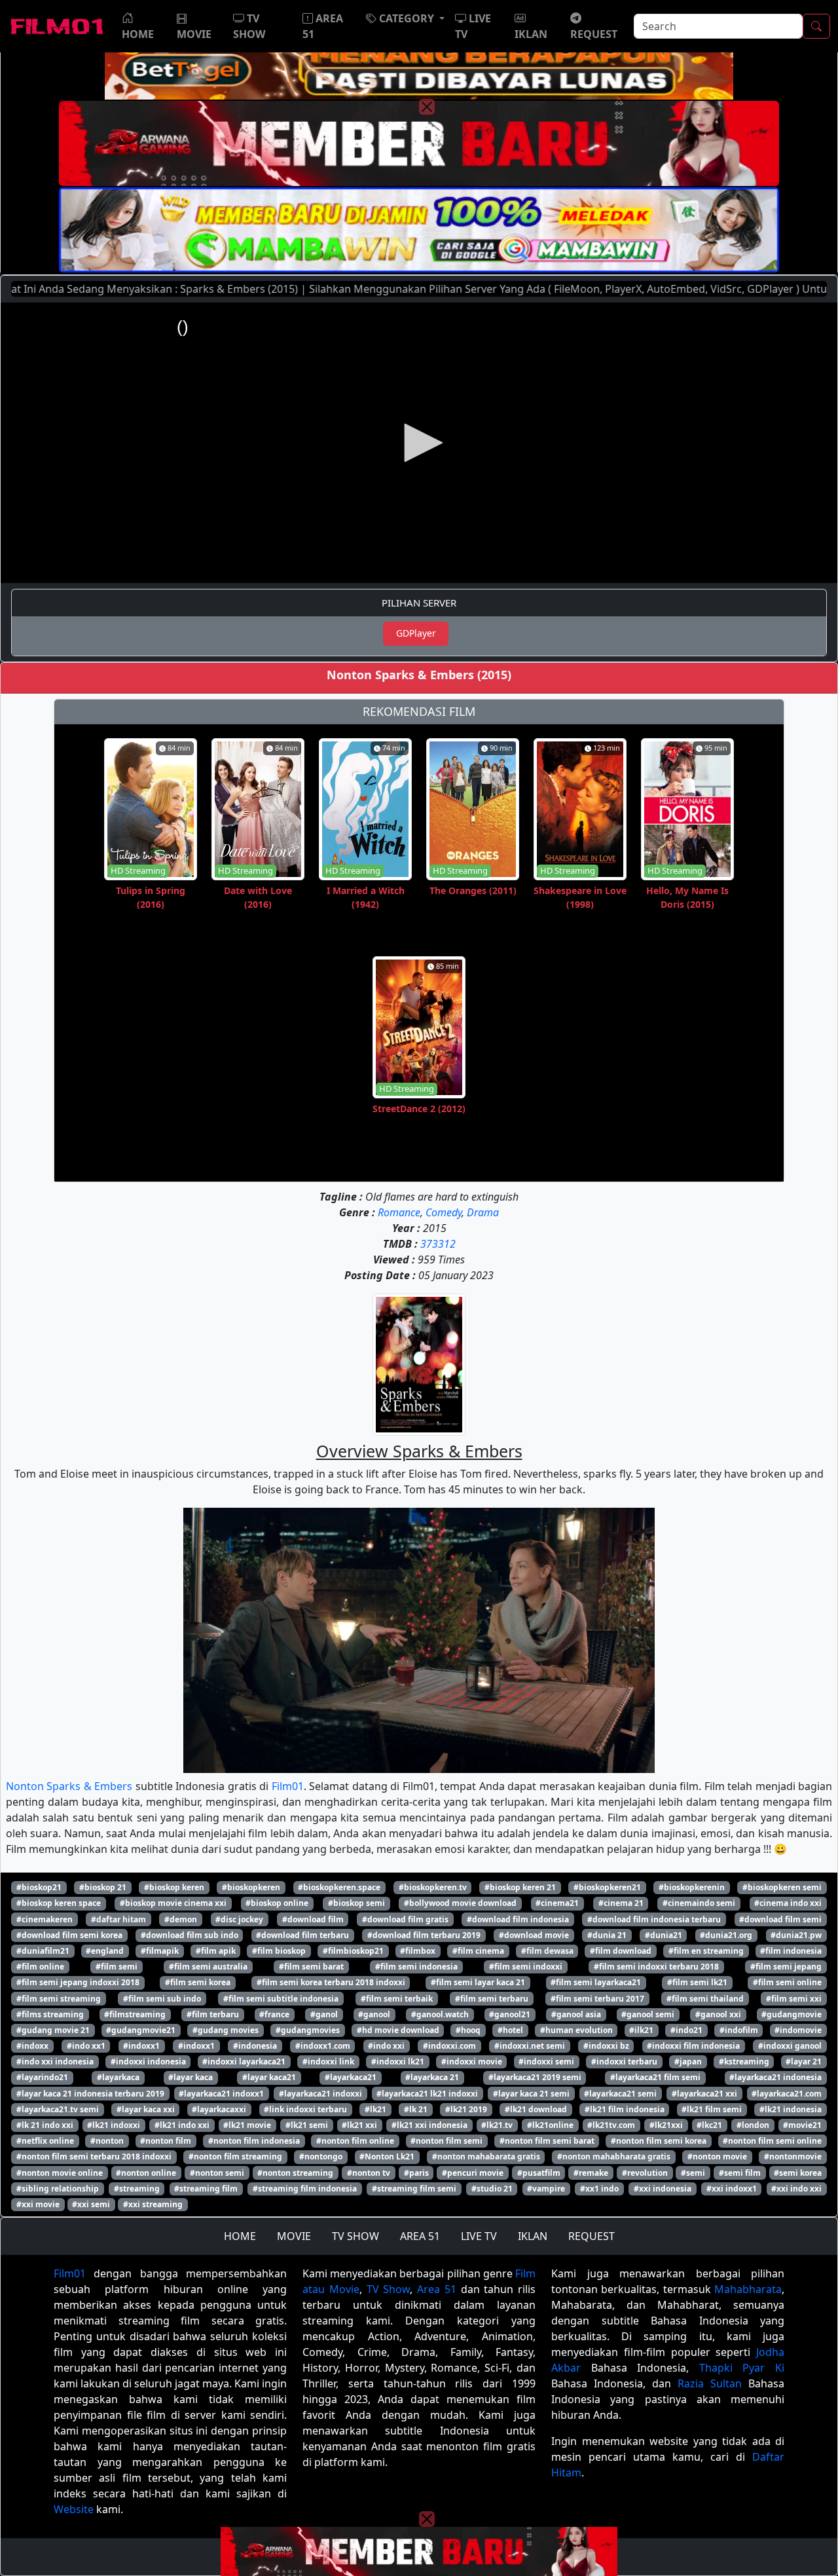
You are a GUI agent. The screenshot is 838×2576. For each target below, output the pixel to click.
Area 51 (437, 2289)
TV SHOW (355, 2236)
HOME (240, 2236)
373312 (438, 1244)
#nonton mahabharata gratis (614, 2156)
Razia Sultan (710, 2383)
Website (74, 2509)
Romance (399, 1212)
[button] (405, 18)
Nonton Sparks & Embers (69, 1786)
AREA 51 (420, 2236)
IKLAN (533, 2236)
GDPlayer (416, 633)
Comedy (444, 1212)
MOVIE (294, 2236)
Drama (483, 1212)
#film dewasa (547, 1951)
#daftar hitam (118, 1919)
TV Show (389, 2289)
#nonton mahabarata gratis (486, 2156)
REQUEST (592, 2236)
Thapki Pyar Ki (742, 2368)
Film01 (288, 1786)
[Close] (427, 107)
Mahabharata (748, 2289)
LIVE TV (479, 2236)
